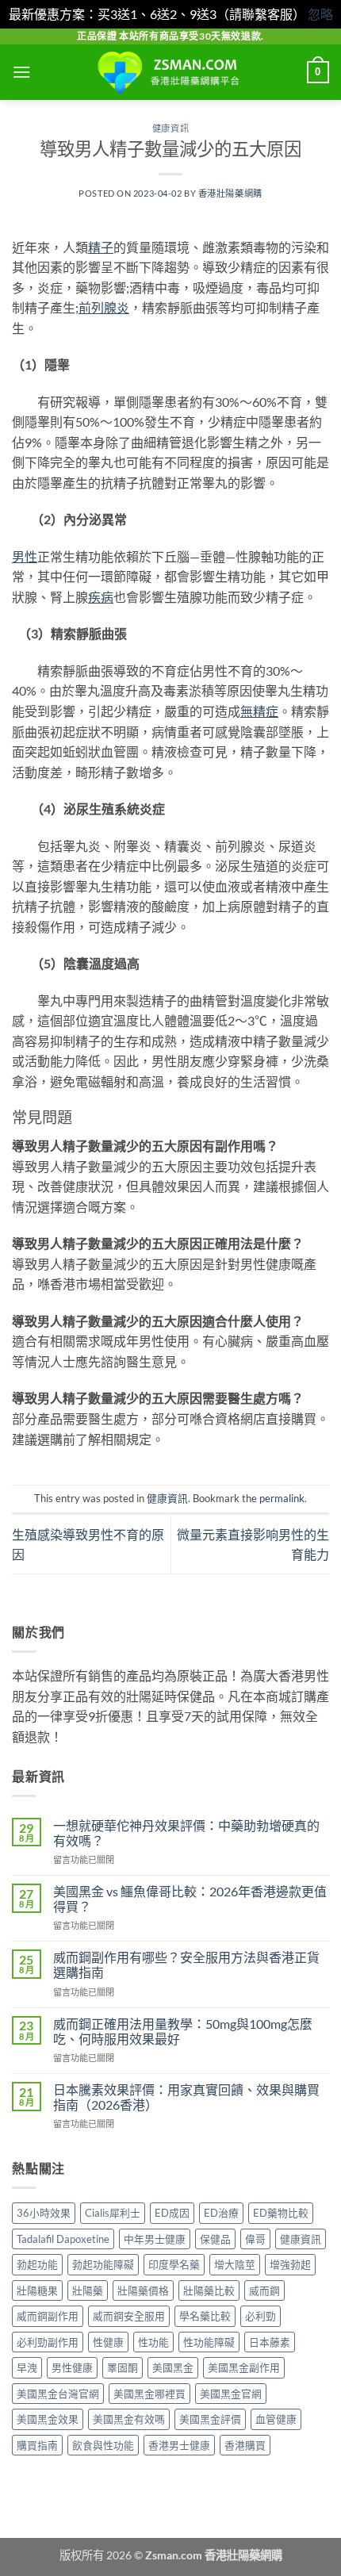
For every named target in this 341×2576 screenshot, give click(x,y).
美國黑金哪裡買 (149, 2394)
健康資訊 (170, 128)
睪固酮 (123, 2367)
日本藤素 (270, 2342)
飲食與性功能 (103, 2445)
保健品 (215, 2239)
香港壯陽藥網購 (230, 193)
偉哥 (255, 2239)
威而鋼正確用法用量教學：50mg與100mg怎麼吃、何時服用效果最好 (183, 2031)
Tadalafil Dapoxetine (63, 2239)
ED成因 (172, 2213)
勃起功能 (37, 2264)
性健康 (108, 2342)
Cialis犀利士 (113, 2213)
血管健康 (276, 2419)
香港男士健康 (179, 2445)
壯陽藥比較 (209, 2290)
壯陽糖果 (37, 2290)
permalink (282, 1498)
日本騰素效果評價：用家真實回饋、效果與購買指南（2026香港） (186, 2097)
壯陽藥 (88, 2290)
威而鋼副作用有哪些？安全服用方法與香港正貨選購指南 (186, 1965)
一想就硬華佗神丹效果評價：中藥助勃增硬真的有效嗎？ (186, 1833)
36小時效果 (44, 2213)
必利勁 (261, 2316)
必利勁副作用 (48, 2342)
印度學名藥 (174, 2264)
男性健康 (72, 2367)
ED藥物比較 (281, 2213)
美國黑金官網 (231, 2394)
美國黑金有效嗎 (129, 2419)
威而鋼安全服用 (129, 2316)
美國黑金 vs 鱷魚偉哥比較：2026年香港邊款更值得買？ (190, 1899)
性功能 (153, 2342)
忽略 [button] (320, 14)
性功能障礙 (209, 2342)
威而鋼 (264, 2290)
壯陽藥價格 (143, 2290)
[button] (21, 72)
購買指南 (37, 2445)
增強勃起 (290, 2264)
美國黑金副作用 (244, 2367)
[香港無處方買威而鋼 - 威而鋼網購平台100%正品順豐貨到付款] (170, 72)
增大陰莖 (235, 2264)
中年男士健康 (155, 2239)
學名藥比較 (205, 2316)
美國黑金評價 (210, 2419)
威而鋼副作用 (48, 2316)
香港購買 (245, 2445)
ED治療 (221, 2213)
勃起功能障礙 (103, 2264)
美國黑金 (173, 2367)
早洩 (27, 2367)
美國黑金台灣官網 (58, 2394)
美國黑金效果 (48, 2419)
